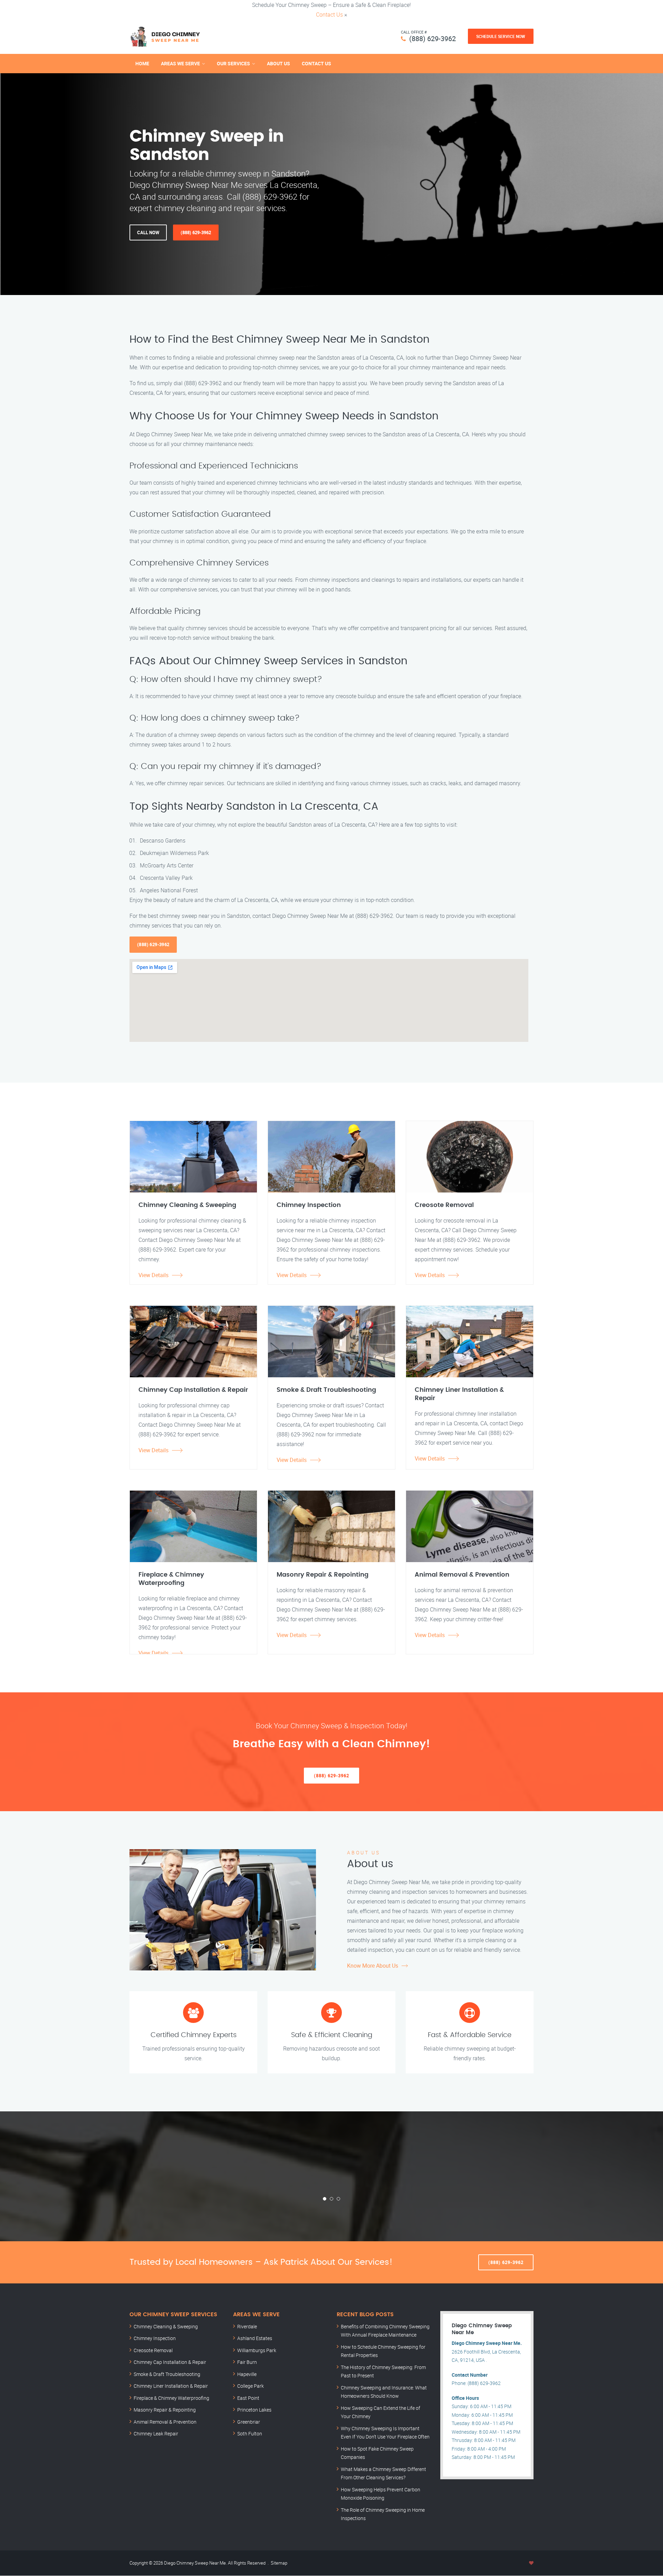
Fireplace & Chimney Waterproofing (171, 2398)
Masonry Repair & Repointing (165, 2410)
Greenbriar (249, 2422)
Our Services (233, 63)
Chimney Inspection (155, 2338)
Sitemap (279, 2563)
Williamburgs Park (257, 2350)
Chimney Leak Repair (156, 2434)
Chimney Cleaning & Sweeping (166, 2326)
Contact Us (329, 15)
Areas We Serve (180, 63)
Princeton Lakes (254, 2410)
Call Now (148, 232)
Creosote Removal (153, 2350)
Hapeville (247, 2374)
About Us (278, 63)
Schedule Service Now (501, 36)
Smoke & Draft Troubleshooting (167, 2374)
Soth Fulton (250, 2434)
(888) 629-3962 (433, 39)
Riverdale (247, 2326)
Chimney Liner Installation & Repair (171, 2386)
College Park (251, 2386)
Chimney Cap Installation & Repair (170, 2362)
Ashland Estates (255, 2338)
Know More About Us (373, 1966)
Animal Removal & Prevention (165, 2422)
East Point (248, 2398)
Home (142, 63)
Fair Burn (247, 2362)
